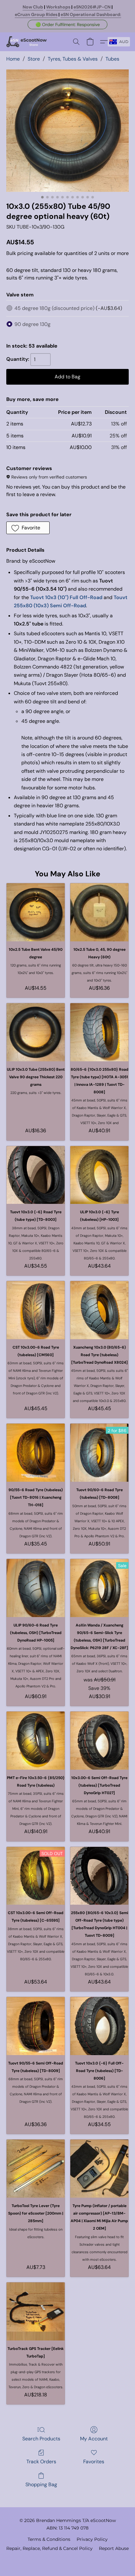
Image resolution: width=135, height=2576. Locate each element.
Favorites (94, 2462)
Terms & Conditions (49, 2539)
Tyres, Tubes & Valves (73, 59)
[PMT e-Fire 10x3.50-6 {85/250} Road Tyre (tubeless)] (36, 1741)
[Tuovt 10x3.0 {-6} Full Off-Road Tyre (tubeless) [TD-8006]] (99, 2026)
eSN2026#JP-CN (92, 7)
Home (13, 59)
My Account (94, 2439)
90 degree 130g (32, 324)
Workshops (58, 7)
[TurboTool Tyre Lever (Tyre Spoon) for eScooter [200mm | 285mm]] (36, 2169)
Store (34, 59)
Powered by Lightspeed (68, 2559)
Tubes (112, 59)
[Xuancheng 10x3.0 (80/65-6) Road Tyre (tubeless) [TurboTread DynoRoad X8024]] (99, 1310)
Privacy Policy (92, 2539)
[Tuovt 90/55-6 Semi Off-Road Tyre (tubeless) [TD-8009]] (36, 2026)
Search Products (41, 2439)
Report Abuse (114, 2548)
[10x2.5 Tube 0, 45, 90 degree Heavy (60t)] (99, 912)
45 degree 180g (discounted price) (68, 308)
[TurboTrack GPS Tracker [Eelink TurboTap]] (36, 2311)
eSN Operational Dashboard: (91, 14)
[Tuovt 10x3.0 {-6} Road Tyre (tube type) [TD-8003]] (36, 1175)
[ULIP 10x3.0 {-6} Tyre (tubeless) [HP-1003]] (99, 1175)
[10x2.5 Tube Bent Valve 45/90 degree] (36, 912)
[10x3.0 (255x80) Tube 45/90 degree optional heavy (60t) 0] (67, 131)
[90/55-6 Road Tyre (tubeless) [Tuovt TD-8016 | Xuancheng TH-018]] (36, 1453)
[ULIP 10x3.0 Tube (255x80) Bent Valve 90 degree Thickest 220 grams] (36, 1032)
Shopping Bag (41, 2484)
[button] (67, 24)
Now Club (33, 7)
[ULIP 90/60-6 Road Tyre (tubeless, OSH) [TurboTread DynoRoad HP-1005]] (36, 1588)
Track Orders (41, 2462)
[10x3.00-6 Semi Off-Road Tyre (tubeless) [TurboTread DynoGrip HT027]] (99, 1741)
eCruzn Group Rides (36, 14)
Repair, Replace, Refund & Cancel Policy (49, 2548)
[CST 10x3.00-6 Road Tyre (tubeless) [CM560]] (36, 1310)
